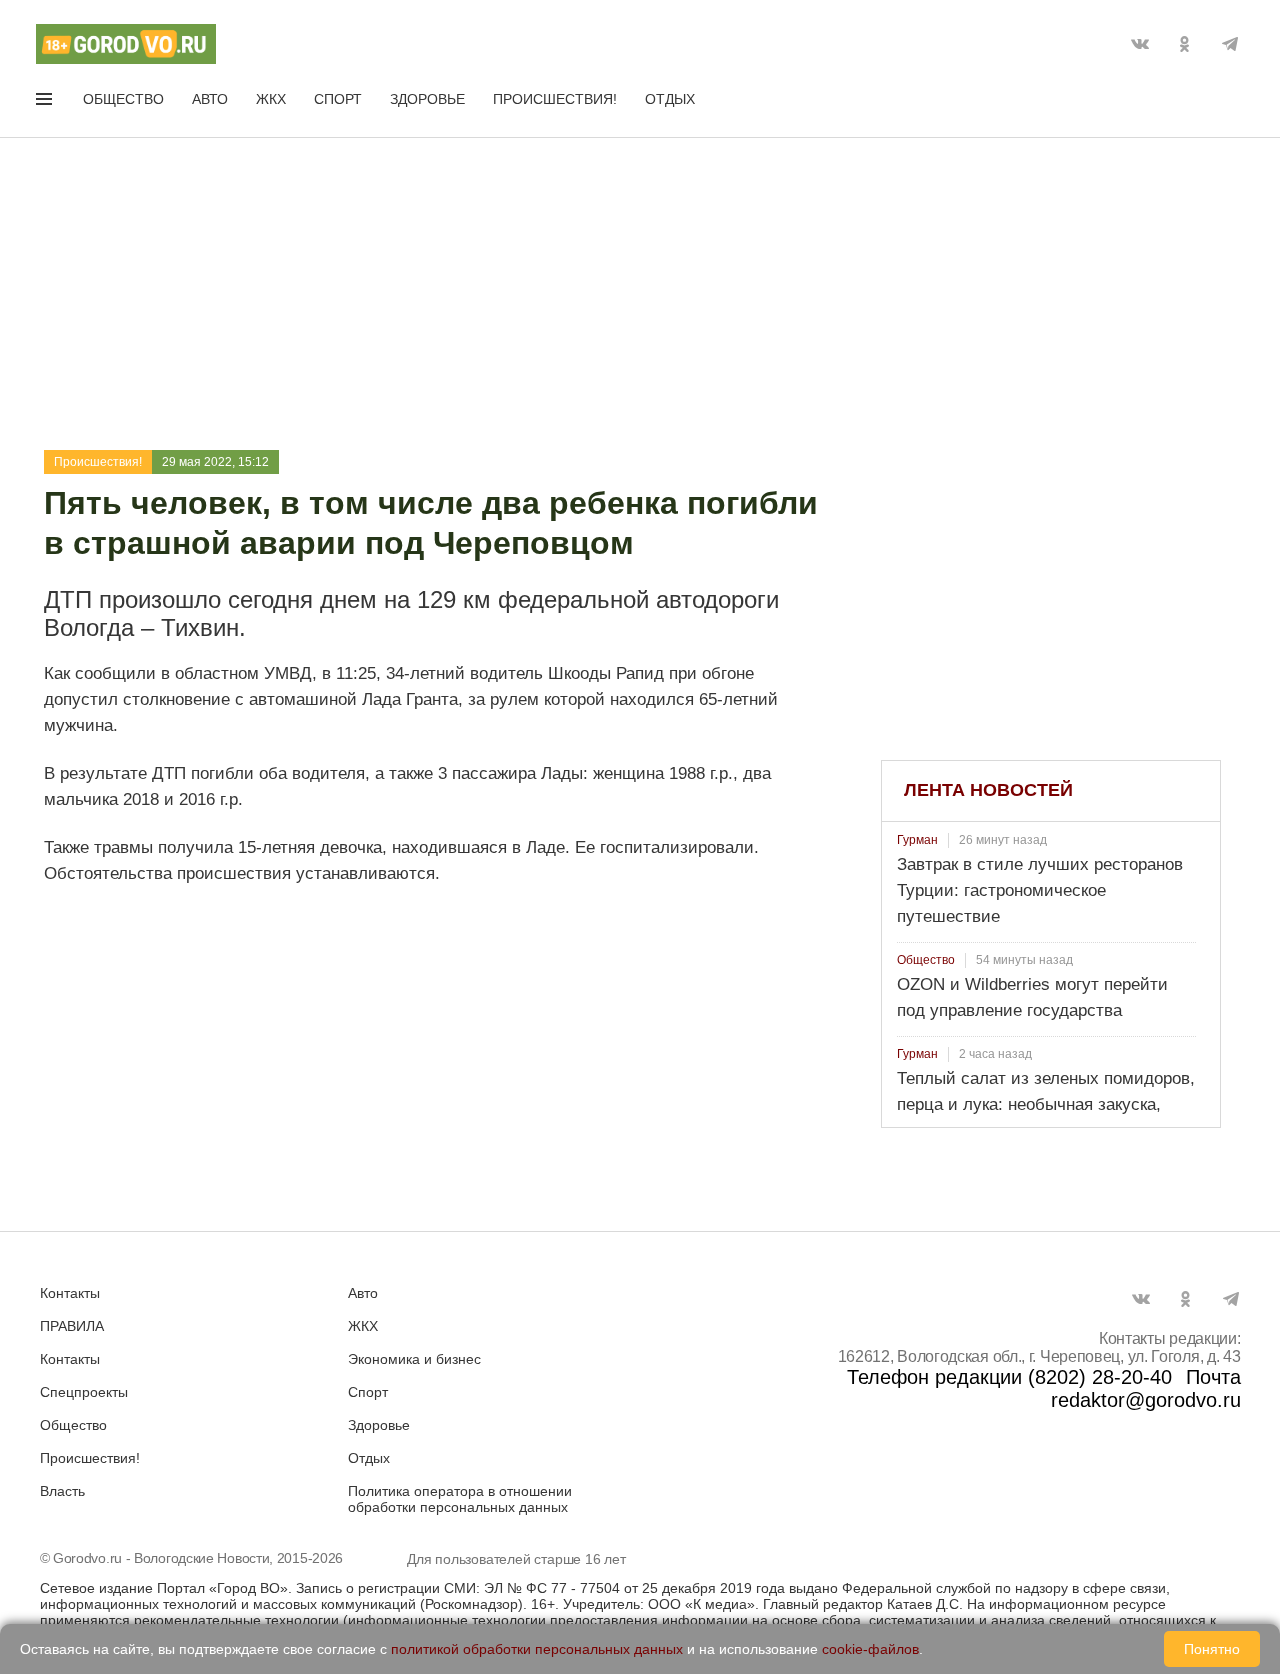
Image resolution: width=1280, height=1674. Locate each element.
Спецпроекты (84, 1392)
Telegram (1230, 44)
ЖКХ (271, 99)
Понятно (1212, 1649)
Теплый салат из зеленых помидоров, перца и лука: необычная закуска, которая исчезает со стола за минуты (1046, 1104)
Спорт (338, 99)
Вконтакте (1140, 44)
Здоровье (427, 99)
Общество (123, 99)
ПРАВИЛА (72, 1326)
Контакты (70, 1293)
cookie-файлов (870, 1649)
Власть (62, 1491)
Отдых (670, 99)
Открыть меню (46, 103)
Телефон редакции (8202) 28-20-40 (1009, 1377)
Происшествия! (555, 99)
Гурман (917, 840)
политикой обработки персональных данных (537, 1649)
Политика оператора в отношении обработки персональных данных (460, 1499)
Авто (210, 99)
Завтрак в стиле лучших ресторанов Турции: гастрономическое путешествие (1040, 890)
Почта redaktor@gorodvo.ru (1146, 1388)
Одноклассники (1185, 44)
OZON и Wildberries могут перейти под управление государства (1032, 997)
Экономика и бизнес (414, 1359)
